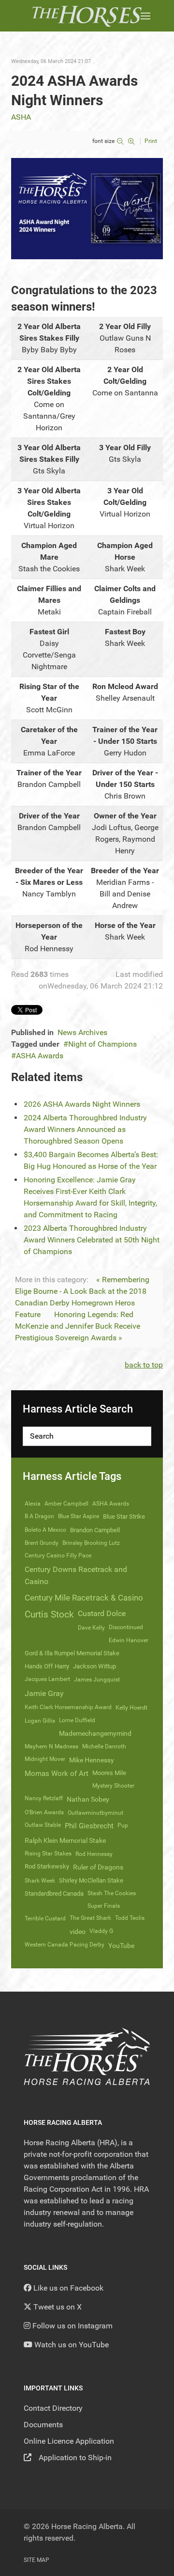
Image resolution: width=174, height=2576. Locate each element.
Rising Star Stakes (48, 1853)
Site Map (36, 2560)
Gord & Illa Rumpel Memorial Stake (72, 1653)
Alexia (33, 1504)
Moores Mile (109, 1773)
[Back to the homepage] (87, 16)
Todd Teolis (130, 1918)
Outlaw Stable (43, 1825)
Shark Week (40, 1881)
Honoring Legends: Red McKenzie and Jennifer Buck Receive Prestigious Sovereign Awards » (78, 1326)
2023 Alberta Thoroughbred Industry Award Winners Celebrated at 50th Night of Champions (92, 1240)
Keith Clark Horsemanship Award (68, 1707)
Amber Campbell (66, 1504)
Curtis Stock (49, 1614)
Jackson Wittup (94, 1666)
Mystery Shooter (113, 1786)
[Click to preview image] (87, 208)
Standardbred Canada (54, 1893)
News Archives (82, 1032)
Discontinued (126, 1627)
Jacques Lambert (47, 1679)
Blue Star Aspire (79, 1516)
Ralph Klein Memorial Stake (65, 1840)
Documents (43, 2425)
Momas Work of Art (57, 1774)
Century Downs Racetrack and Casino (76, 1575)
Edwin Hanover (129, 1640)
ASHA (21, 117)
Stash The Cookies (112, 1893)
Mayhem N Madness (51, 1746)
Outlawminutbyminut (95, 1813)
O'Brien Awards (44, 1812)
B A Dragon (39, 1516)
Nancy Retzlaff (44, 1798)
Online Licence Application (69, 2441)
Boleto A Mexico (45, 1530)
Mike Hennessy (92, 1760)
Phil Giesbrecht (89, 1826)
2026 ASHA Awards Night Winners (82, 1104)
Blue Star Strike (124, 1516)
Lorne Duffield (77, 1720)
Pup (123, 1825)
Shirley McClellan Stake (91, 1880)
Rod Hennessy (94, 1854)
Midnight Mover (45, 1759)
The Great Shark (90, 1918)
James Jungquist (97, 1680)
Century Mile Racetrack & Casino (84, 1598)
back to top (144, 1365)
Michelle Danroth (104, 1746)
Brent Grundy (42, 1543)
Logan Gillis (40, 1721)
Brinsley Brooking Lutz (91, 1543)
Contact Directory (53, 2408)
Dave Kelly (91, 1628)
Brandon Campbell (95, 1530)
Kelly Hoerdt (131, 1708)
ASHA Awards (40, 1056)
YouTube (121, 1946)
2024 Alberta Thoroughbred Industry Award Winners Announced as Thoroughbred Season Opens (85, 1129)
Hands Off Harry (47, 1666)
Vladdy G (101, 1931)
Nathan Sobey (88, 1799)
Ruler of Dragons (98, 1867)
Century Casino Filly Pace (58, 1555)
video (78, 1932)
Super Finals (104, 1906)
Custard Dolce (102, 1613)
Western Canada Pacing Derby (65, 1945)
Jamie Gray (44, 1693)
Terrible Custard (45, 1918)
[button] (145, 16)
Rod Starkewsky (47, 1866)
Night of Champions (102, 1044)
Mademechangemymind (95, 1733)
